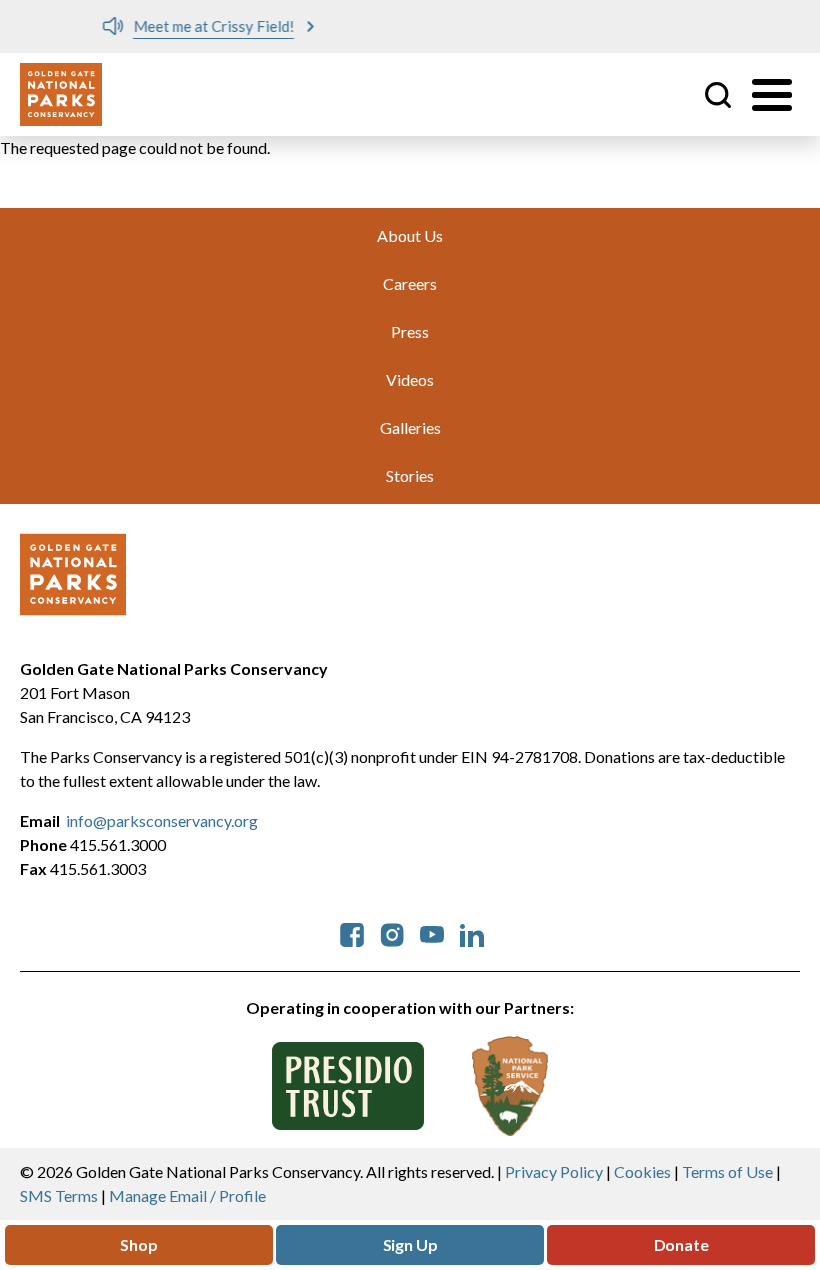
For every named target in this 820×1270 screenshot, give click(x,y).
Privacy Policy (554, 1171)
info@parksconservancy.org (162, 820)
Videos (410, 379)
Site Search (718, 95)
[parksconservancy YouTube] (432, 932)
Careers (410, 283)
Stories (410, 475)
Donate (681, 1244)
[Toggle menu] (772, 95)
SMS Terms (59, 1195)
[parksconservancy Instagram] (392, 932)
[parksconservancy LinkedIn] (472, 932)
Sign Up (410, 1244)
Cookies (642, 1171)
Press (410, 331)
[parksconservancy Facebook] (352, 932)
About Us (410, 235)
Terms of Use (727, 1171)
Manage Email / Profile (187, 1195)
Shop (138, 1244)
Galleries (410, 427)
